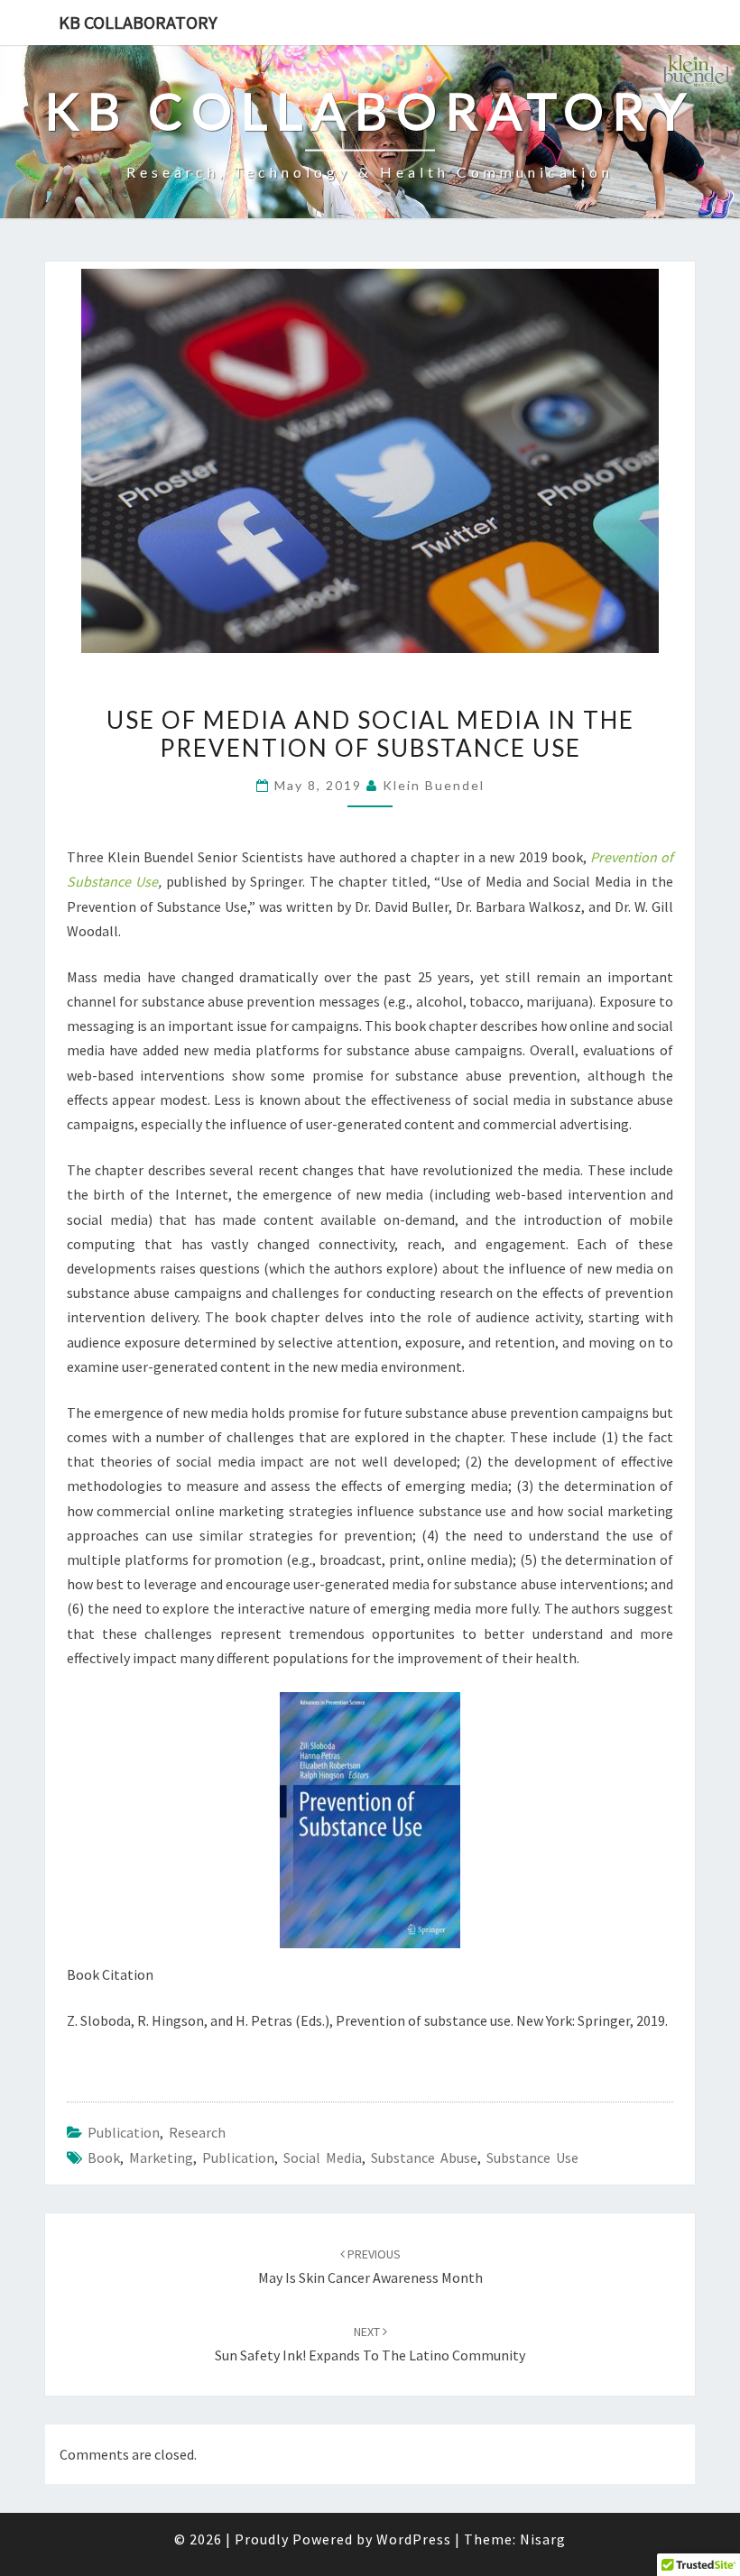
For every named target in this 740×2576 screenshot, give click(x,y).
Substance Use (532, 2157)
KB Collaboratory (138, 22)
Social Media (323, 2157)
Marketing (161, 2157)
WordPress (414, 2539)
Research (197, 2132)
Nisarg (543, 2539)
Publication (124, 2132)
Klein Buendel (434, 785)
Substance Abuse (424, 2157)
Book (104, 2157)
